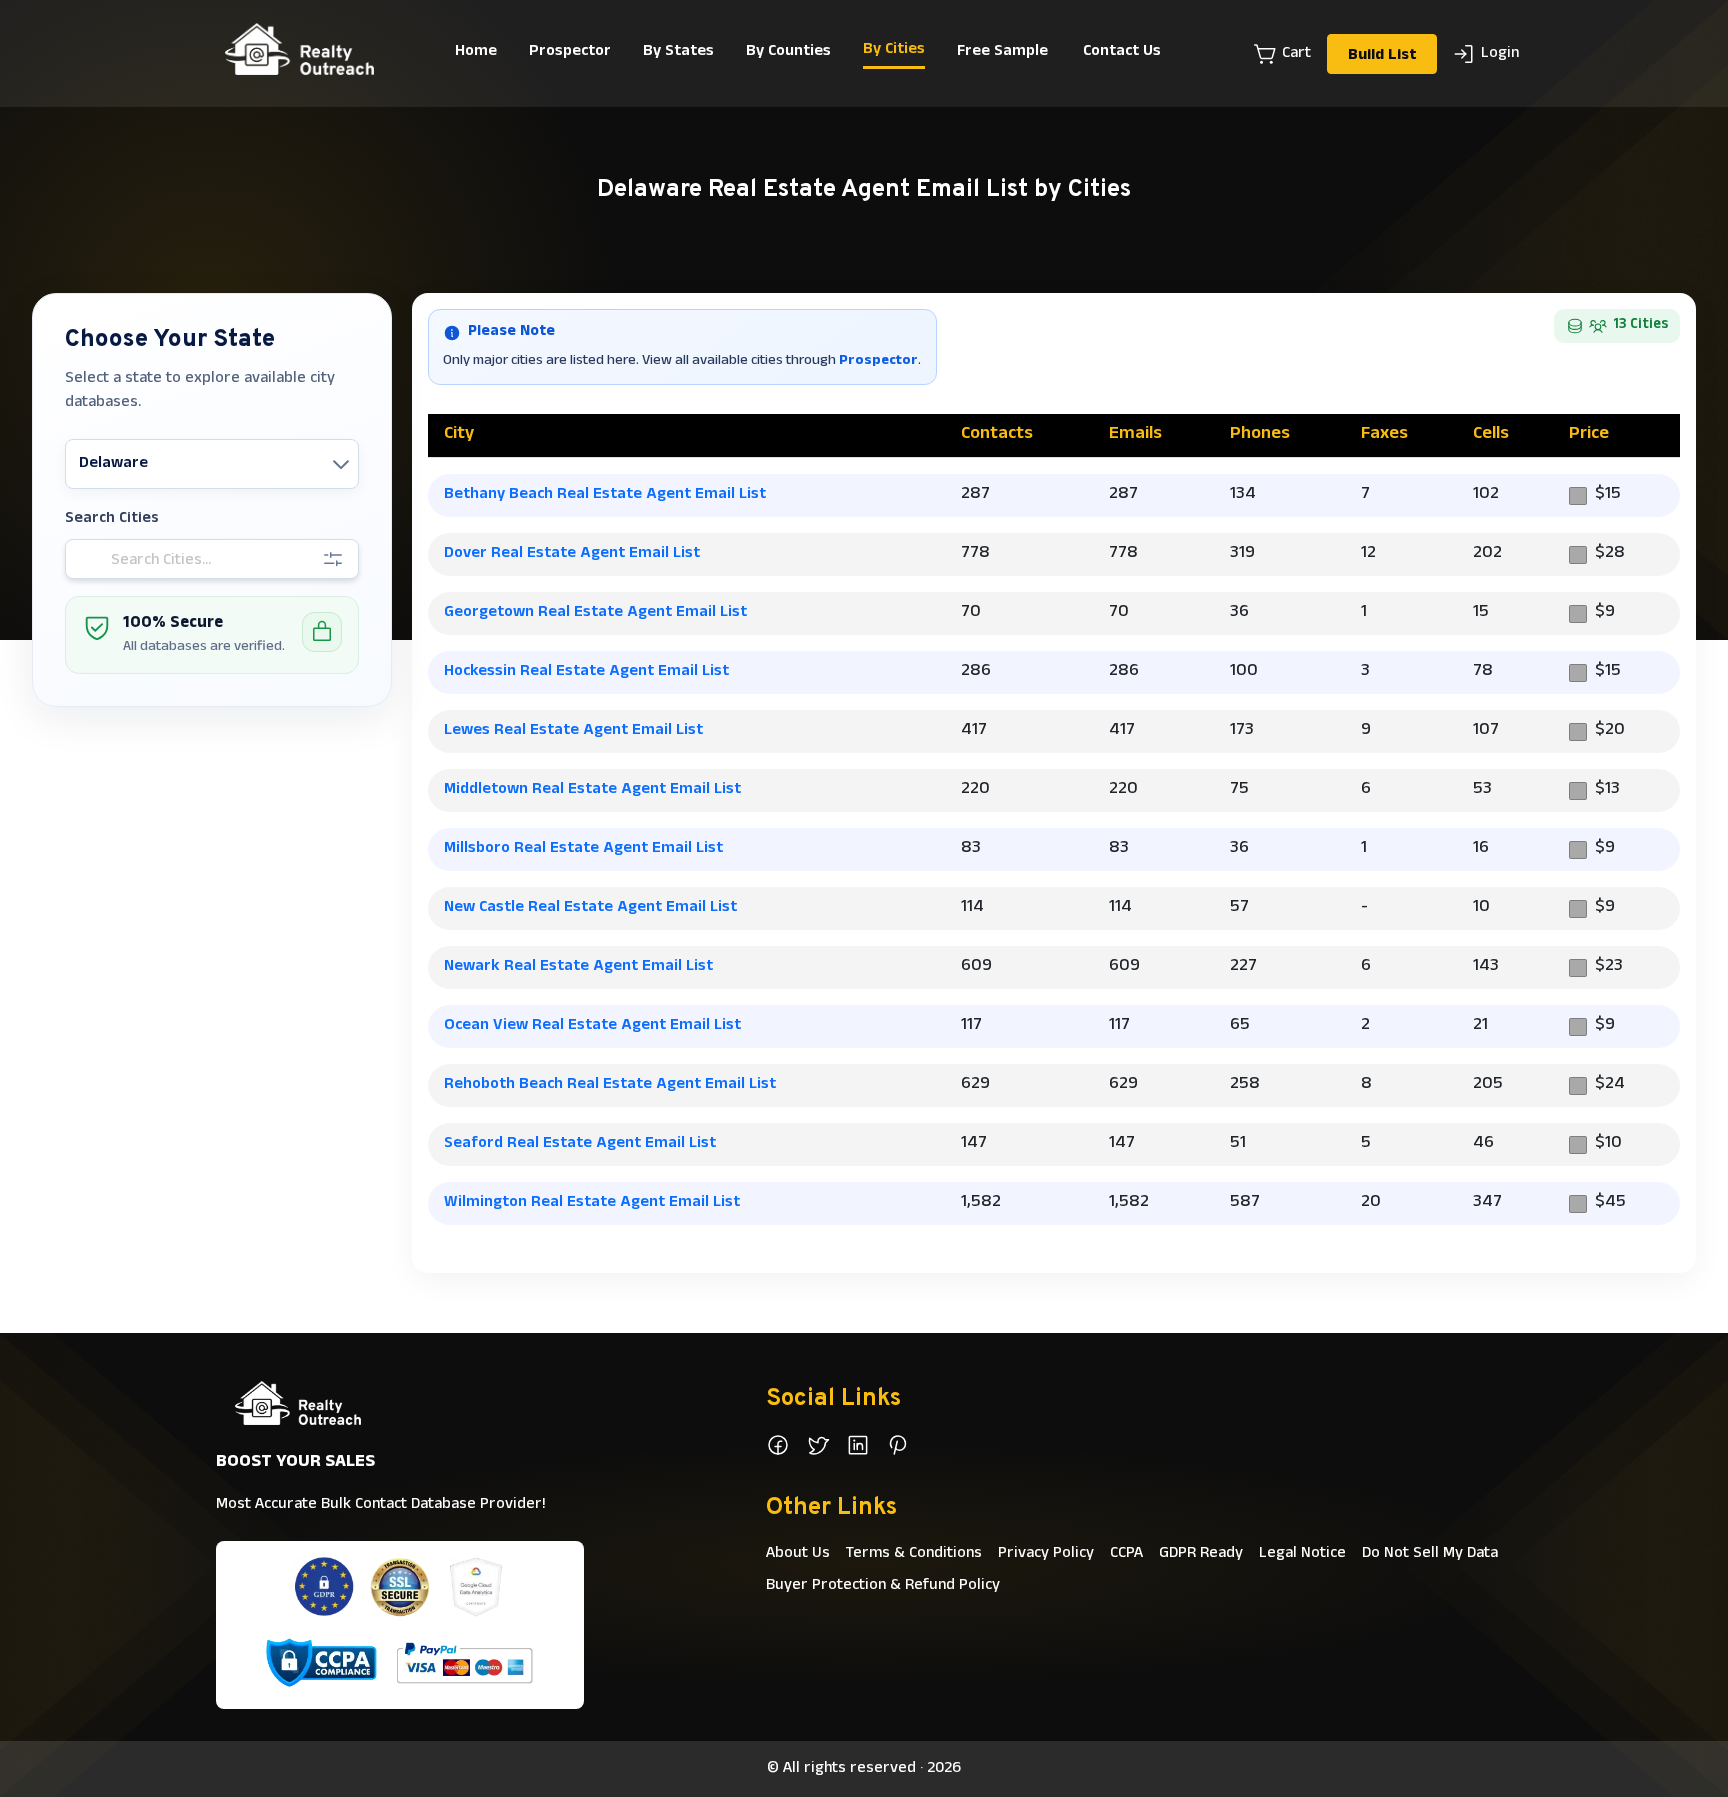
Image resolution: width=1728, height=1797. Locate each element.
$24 (1610, 1085)
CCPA (1126, 1554)
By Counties (788, 52)
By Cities (894, 50)
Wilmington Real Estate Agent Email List (592, 1203)
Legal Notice (1302, 1554)
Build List (1382, 56)
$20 (1610, 731)
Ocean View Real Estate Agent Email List (592, 1026)
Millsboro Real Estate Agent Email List (583, 849)
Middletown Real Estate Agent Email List (592, 790)
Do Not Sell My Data (1430, 1554)
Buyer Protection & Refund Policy (883, 1586)
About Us (798, 1554)
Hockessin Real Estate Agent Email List (586, 672)
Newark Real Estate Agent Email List (578, 967)
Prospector (570, 52)
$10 (1608, 1144)
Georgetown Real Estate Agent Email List (595, 613)
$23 (1609, 967)
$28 (1610, 554)
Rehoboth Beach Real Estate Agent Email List (610, 1085)
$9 (1605, 613)
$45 (1610, 1203)
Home (476, 52)
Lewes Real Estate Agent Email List (573, 731)
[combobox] (81, 464)
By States (678, 52)
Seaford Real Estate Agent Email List (580, 1144)
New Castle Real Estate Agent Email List (590, 908)
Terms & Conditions (914, 1554)
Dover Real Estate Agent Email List (572, 554)
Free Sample (1002, 52)
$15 (1608, 495)
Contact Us (1122, 52)
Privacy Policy (1046, 1554)
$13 (1607, 790)
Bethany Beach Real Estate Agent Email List (605, 495)
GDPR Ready (1201, 1554)
